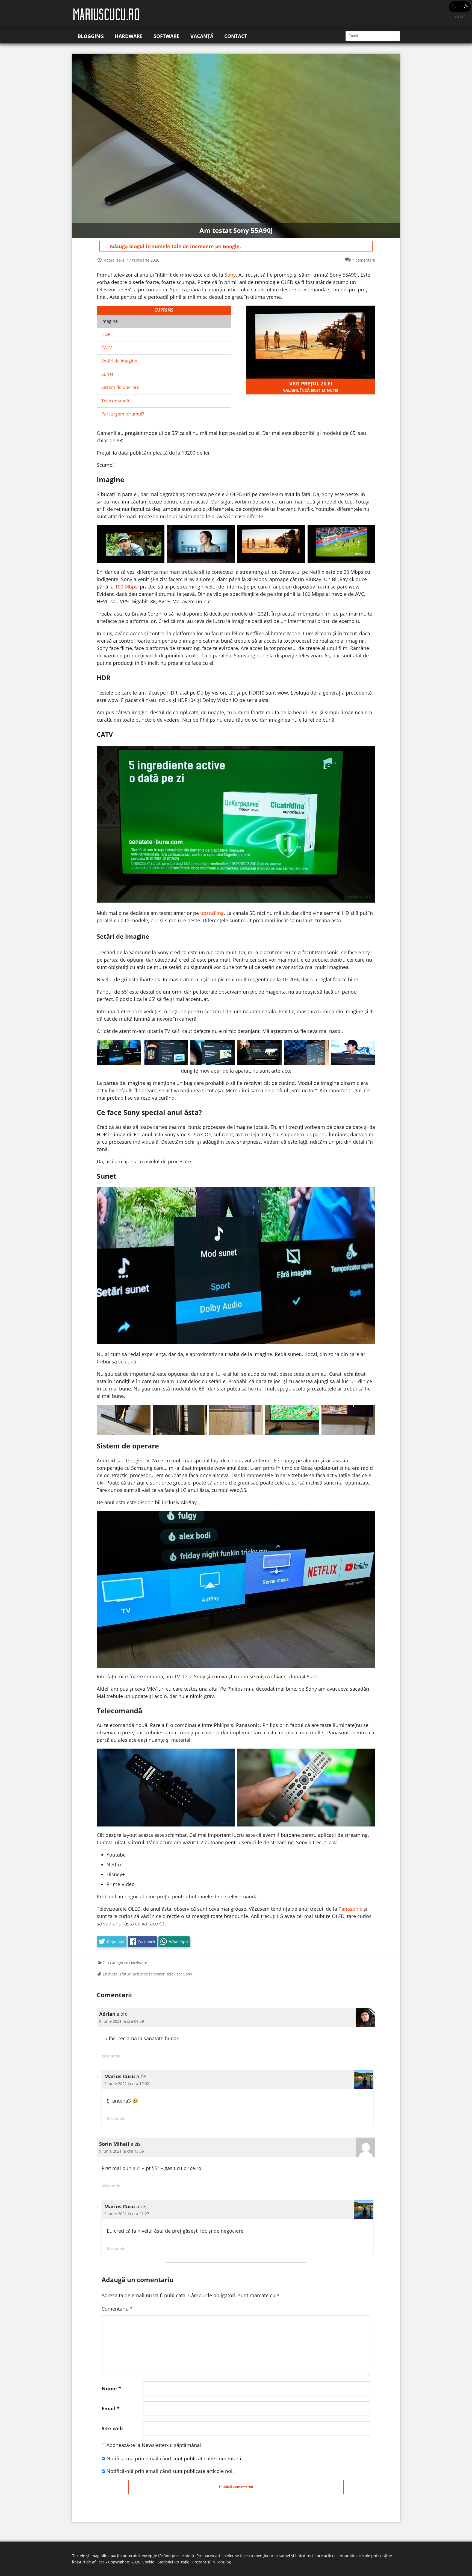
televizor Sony (179, 1974)
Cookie (148, 2562)
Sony (230, 275)
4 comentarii (364, 260)
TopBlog (223, 2562)
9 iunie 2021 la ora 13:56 (122, 2151)
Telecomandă (115, 401)
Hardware (129, 36)
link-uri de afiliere (88, 2562)
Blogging (91, 36)
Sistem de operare (120, 387)
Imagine (110, 321)
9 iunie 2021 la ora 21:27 (127, 2214)
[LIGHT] (460, 7)
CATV (107, 348)
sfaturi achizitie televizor (142, 1974)
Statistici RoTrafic (173, 2562)
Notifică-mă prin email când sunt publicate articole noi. (170, 2471)
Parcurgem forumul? (123, 414)
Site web (112, 2428)
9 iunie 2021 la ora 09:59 (122, 2021)
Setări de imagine (119, 361)
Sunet (107, 374)
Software (166, 36)
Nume (111, 2388)
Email (111, 2408)
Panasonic (350, 1909)
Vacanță (202, 36)
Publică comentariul (236, 2487)
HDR (106, 334)
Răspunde (111, 2056)
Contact (236, 36)
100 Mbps (126, 587)
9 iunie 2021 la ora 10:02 (127, 2084)
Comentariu (117, 2309)
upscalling (212, 913)
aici (137, 2168)
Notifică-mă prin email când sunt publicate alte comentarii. (175, 2458)
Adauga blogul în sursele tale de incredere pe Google (175, 246)
